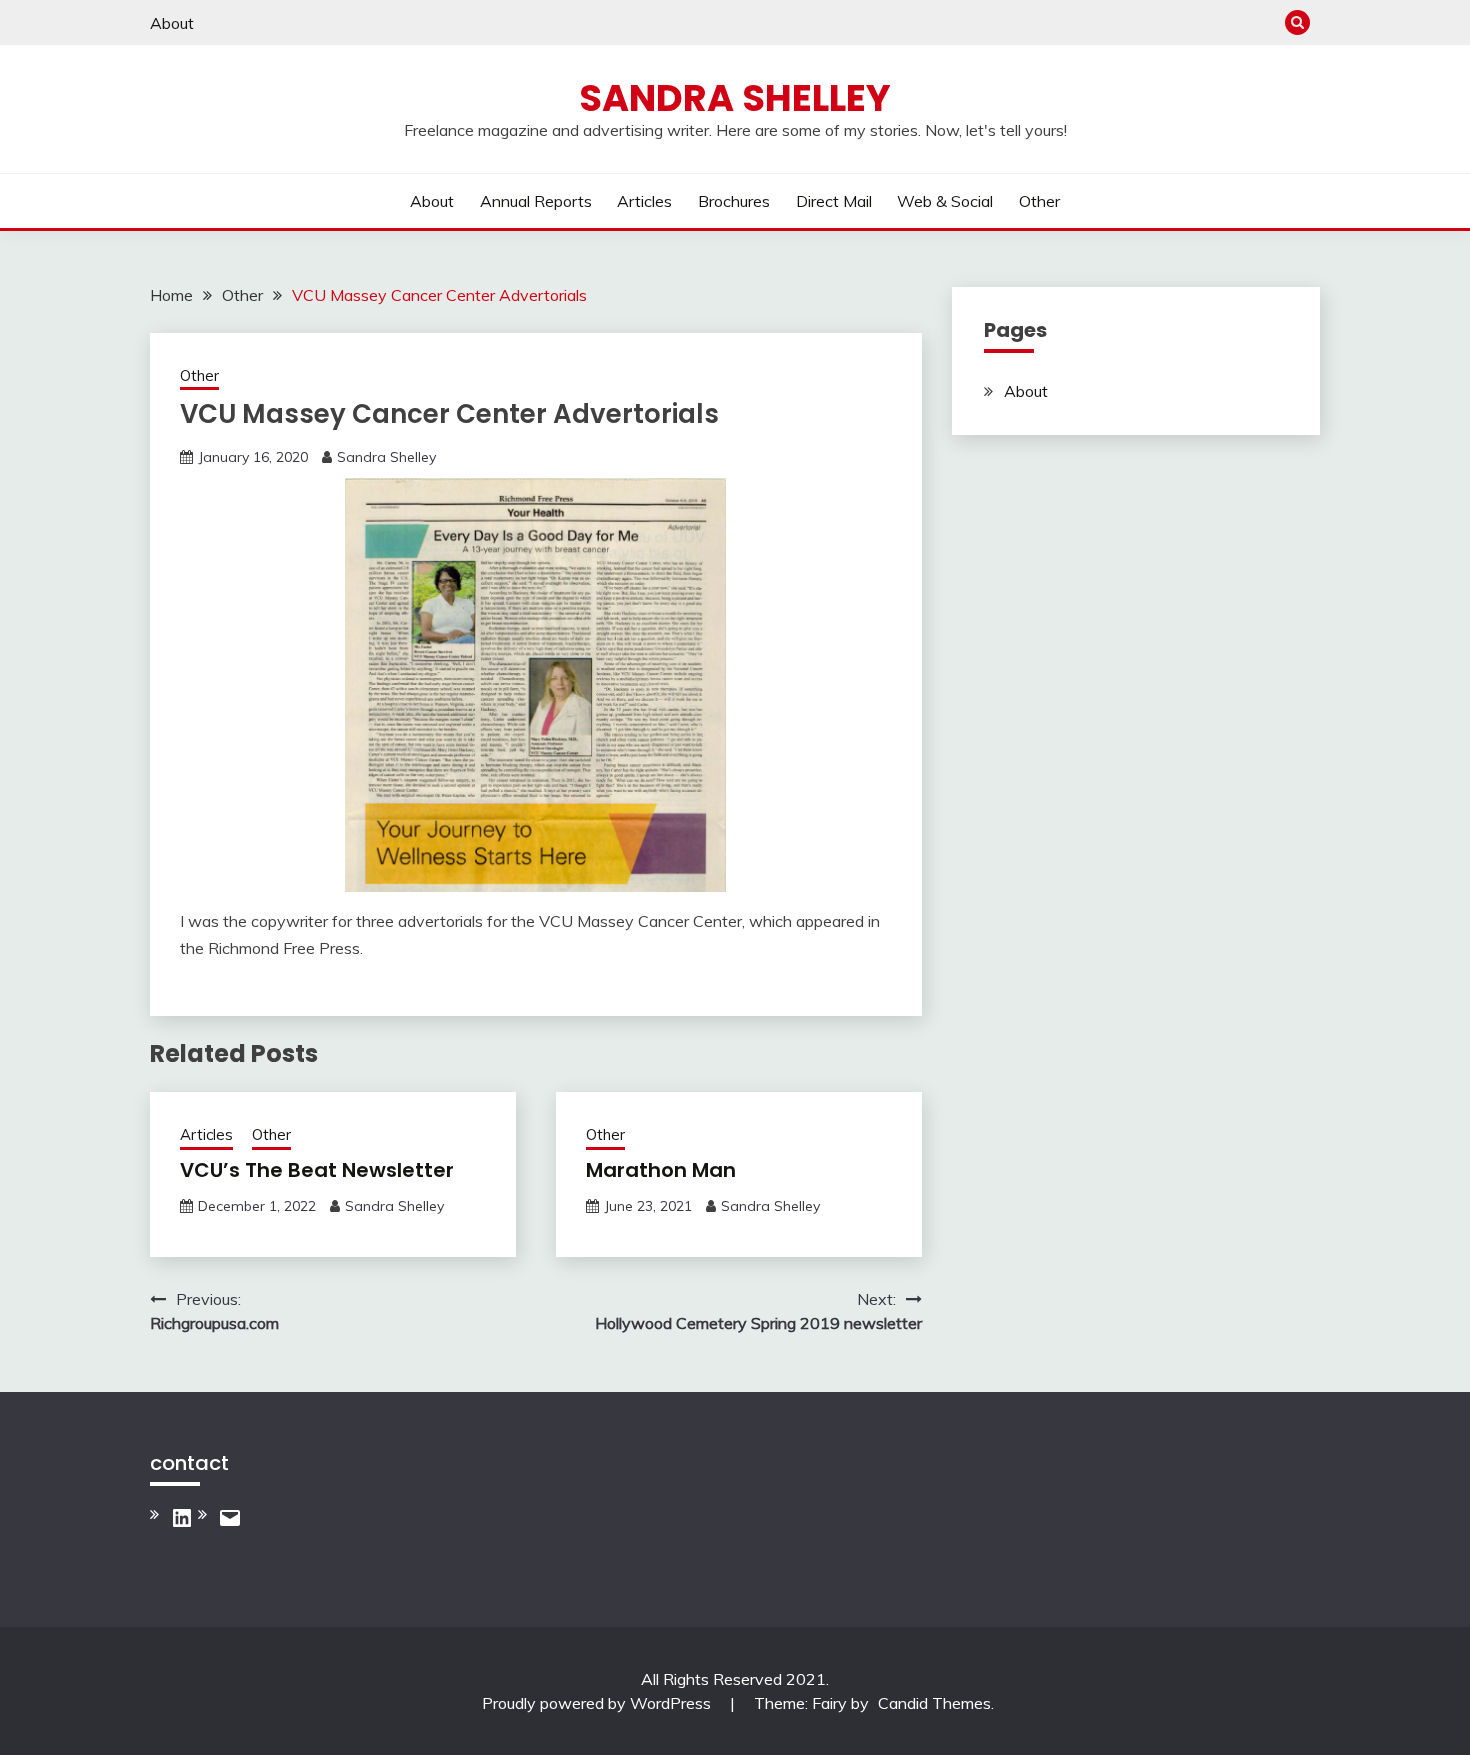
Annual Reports (536, 201)
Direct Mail (834, 201)
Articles (644, 201)
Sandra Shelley (735, 98)
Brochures (734, 201)
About (172, 23)
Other (1039, 201)
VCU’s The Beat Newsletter (317, 1170)
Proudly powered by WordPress (598, 1703)
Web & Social (945, 201)
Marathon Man (661, 1170)
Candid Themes (934, 1703)
